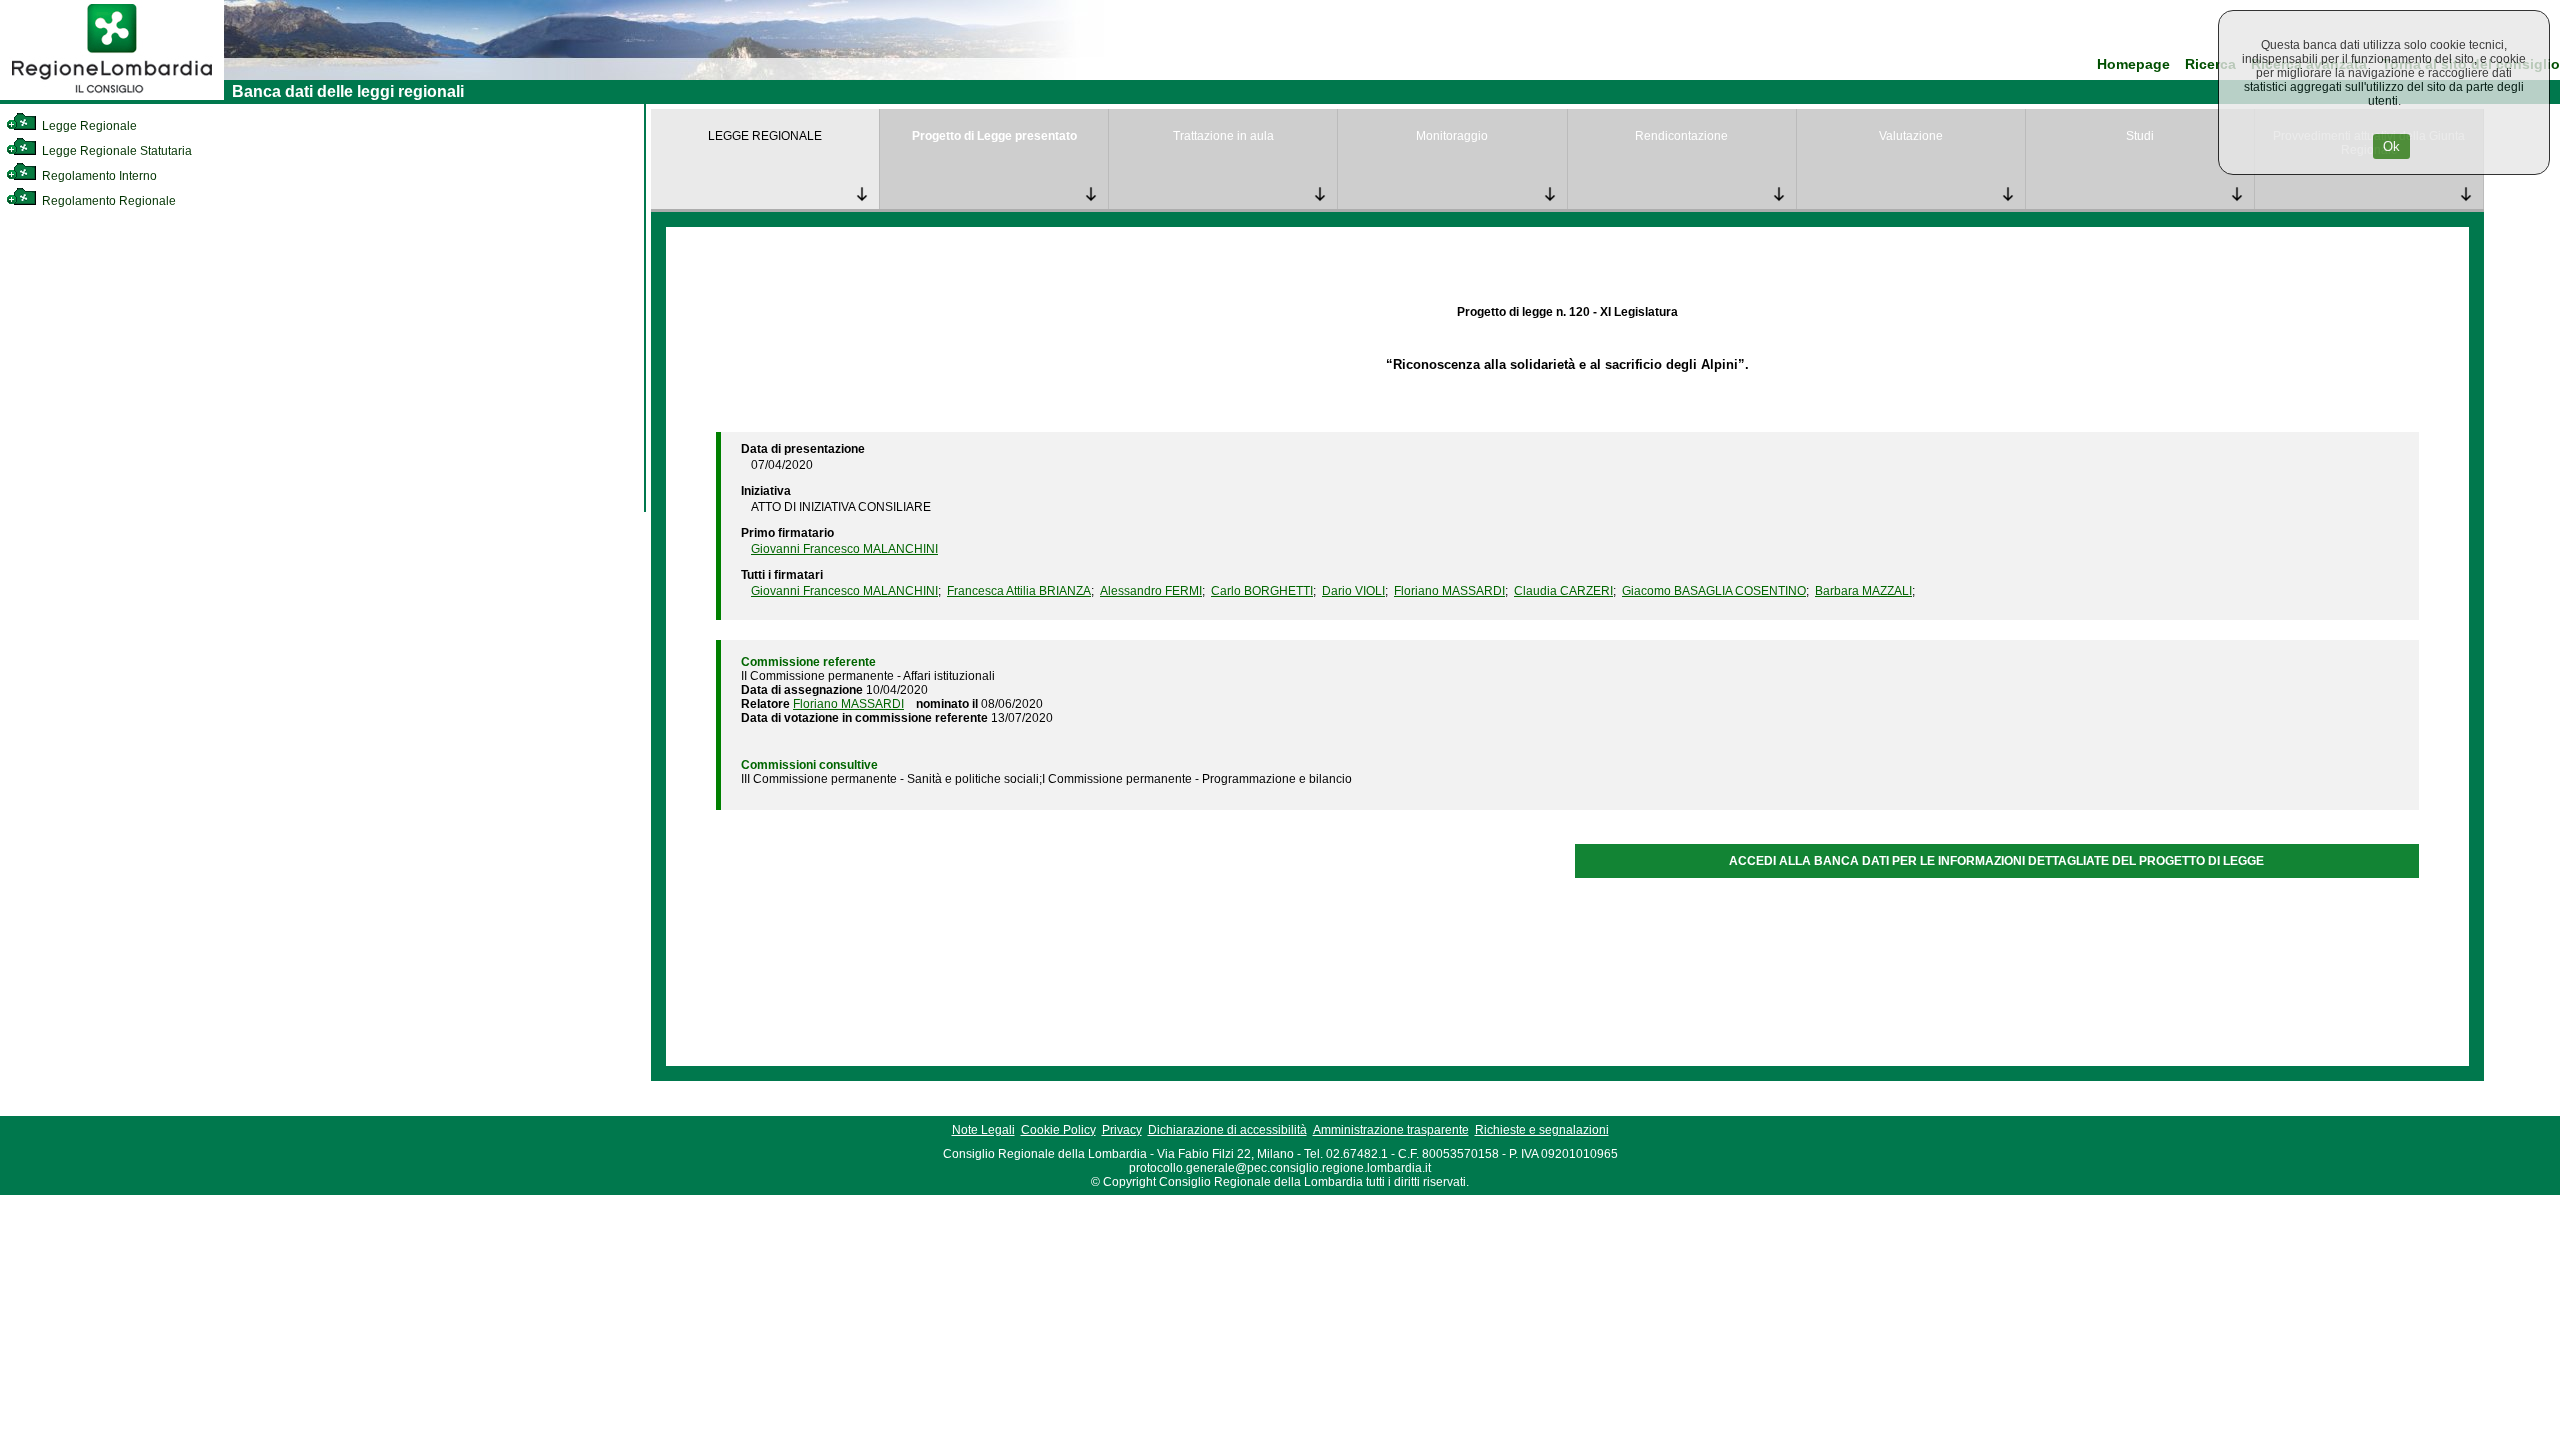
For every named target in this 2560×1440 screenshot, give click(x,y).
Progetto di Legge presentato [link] (994, 136)
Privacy (1122, 1130)
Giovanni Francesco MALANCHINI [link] (844, 549)
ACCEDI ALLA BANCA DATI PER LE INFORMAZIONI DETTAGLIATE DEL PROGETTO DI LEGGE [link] (1996, 861)
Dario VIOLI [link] (1353, 591)
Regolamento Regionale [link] (107, 201)
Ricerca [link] (2210, 64)
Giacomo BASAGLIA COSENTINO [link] (1714, 591)
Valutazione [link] (1911, 136)
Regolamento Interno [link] (98, 176)
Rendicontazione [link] (1681, 136)
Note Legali (983, 1130)
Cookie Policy (1058, 1130)
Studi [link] (2140, 136)
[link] (112, 96)
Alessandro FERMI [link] (1151, 591)
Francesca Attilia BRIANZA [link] (1019, 591)
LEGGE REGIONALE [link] (765, 136)
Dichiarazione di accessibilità (1227, 1130)
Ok (2391, 146)
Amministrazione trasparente (1391, 1130)
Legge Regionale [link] (88, 126)
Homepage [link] (2133, 64)
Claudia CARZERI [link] (1563, 591)
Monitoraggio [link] (1452, 136)
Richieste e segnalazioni (1542, 1130)
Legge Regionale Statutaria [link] (115, 151)
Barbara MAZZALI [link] (1863, 591)
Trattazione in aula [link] (1223, 136)
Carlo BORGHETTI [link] (1262, 591)
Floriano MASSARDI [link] (1449, 591)
